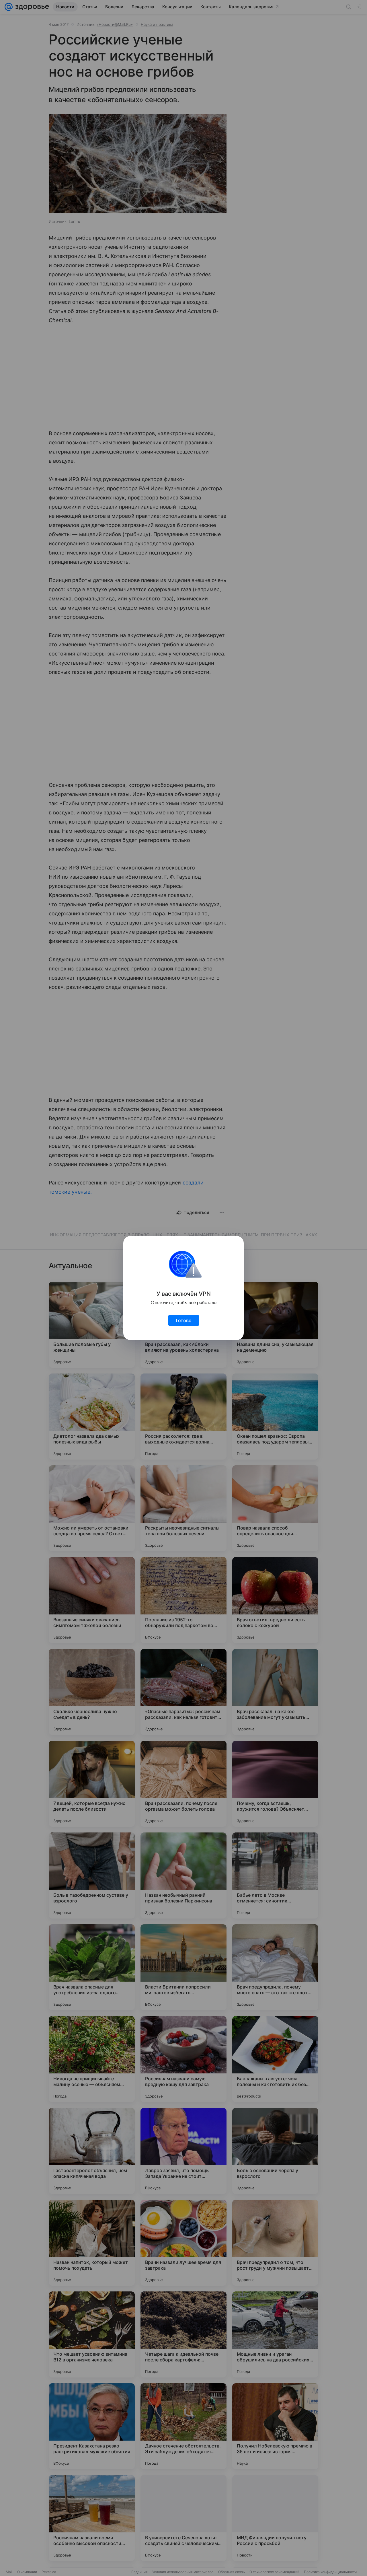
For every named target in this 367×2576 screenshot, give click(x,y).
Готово (184, 1320)
